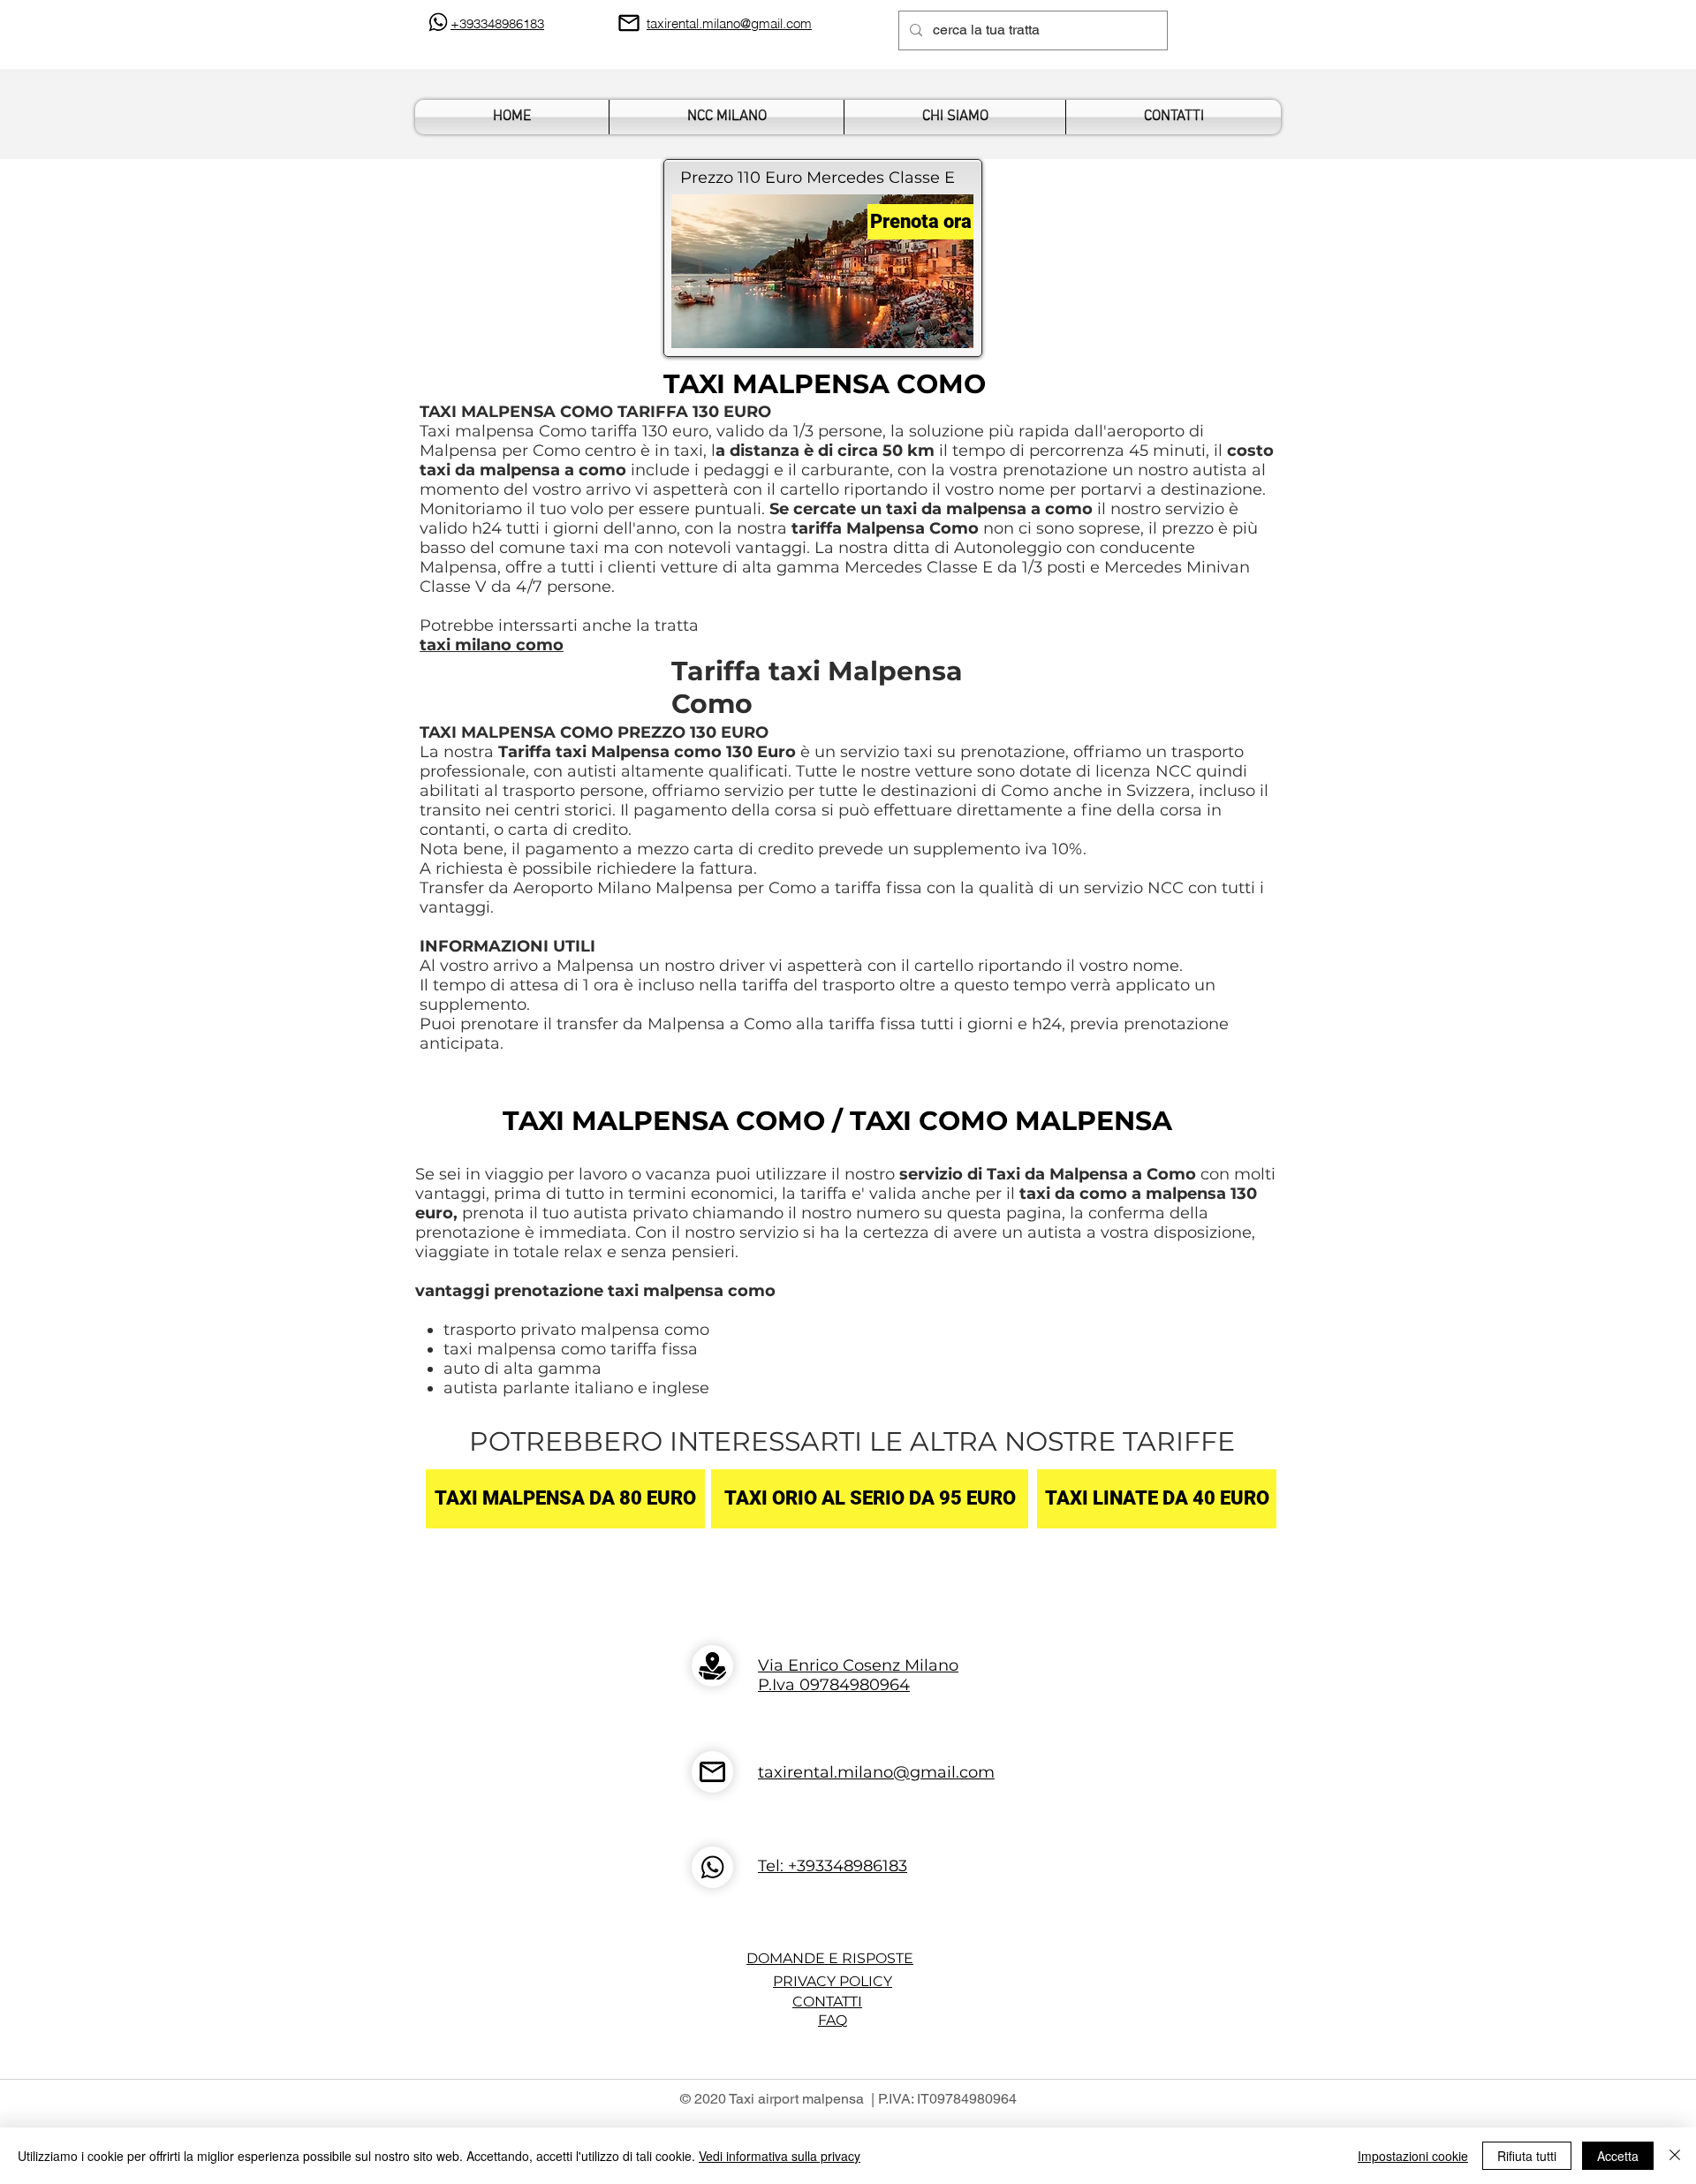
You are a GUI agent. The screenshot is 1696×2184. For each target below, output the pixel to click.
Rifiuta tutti (1527, 2156)
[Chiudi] (1675, 2156)
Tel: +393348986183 (833, 1866)
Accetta (1618, 2156)
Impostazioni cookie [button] (1413, 2156)
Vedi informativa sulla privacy (780, 2156)
